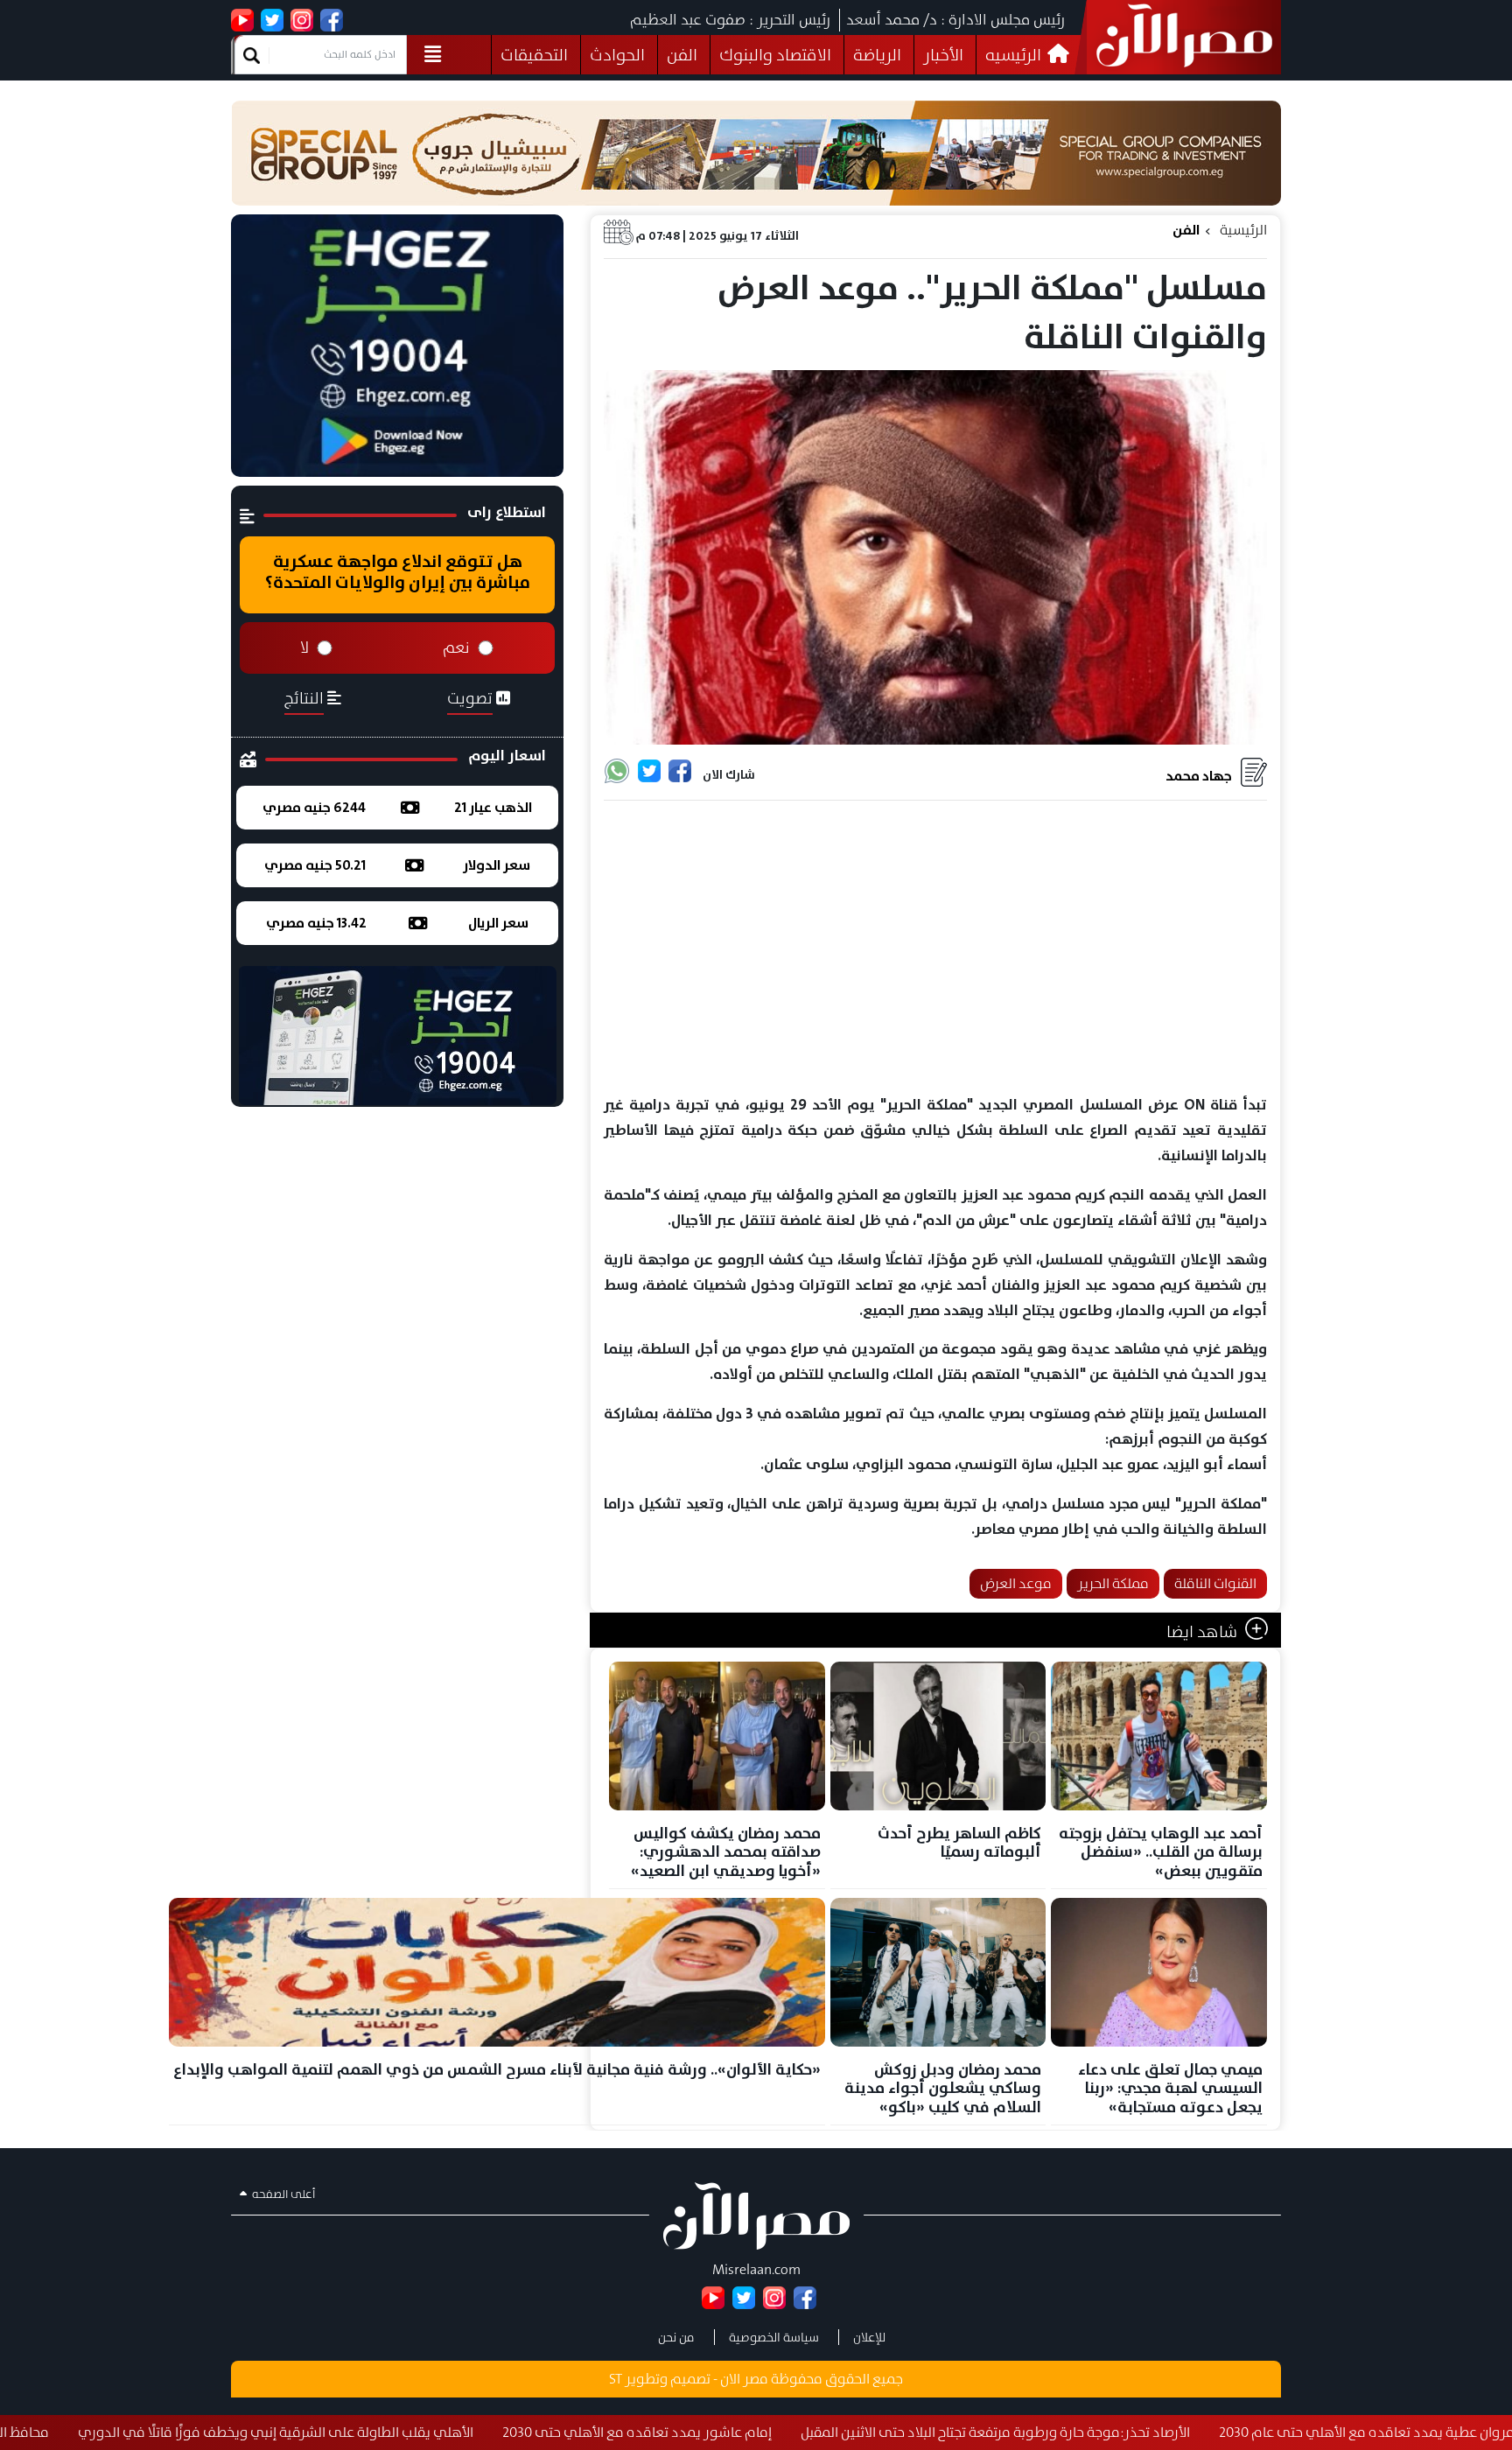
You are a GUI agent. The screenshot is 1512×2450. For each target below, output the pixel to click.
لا (304, 647)
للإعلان (869, 2337)
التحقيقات (534, 55)
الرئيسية (1243, 230)
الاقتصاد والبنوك (775, 55)
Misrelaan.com (756, 2269)
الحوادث (617, 55)
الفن (682, 55)
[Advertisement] (935, 948)
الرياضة (877, 55)
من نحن (676, 2337)
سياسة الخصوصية (774, 2337)
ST (616, 2379)
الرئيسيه (1015, 55)
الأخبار (943, 55)
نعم (456, 647)
